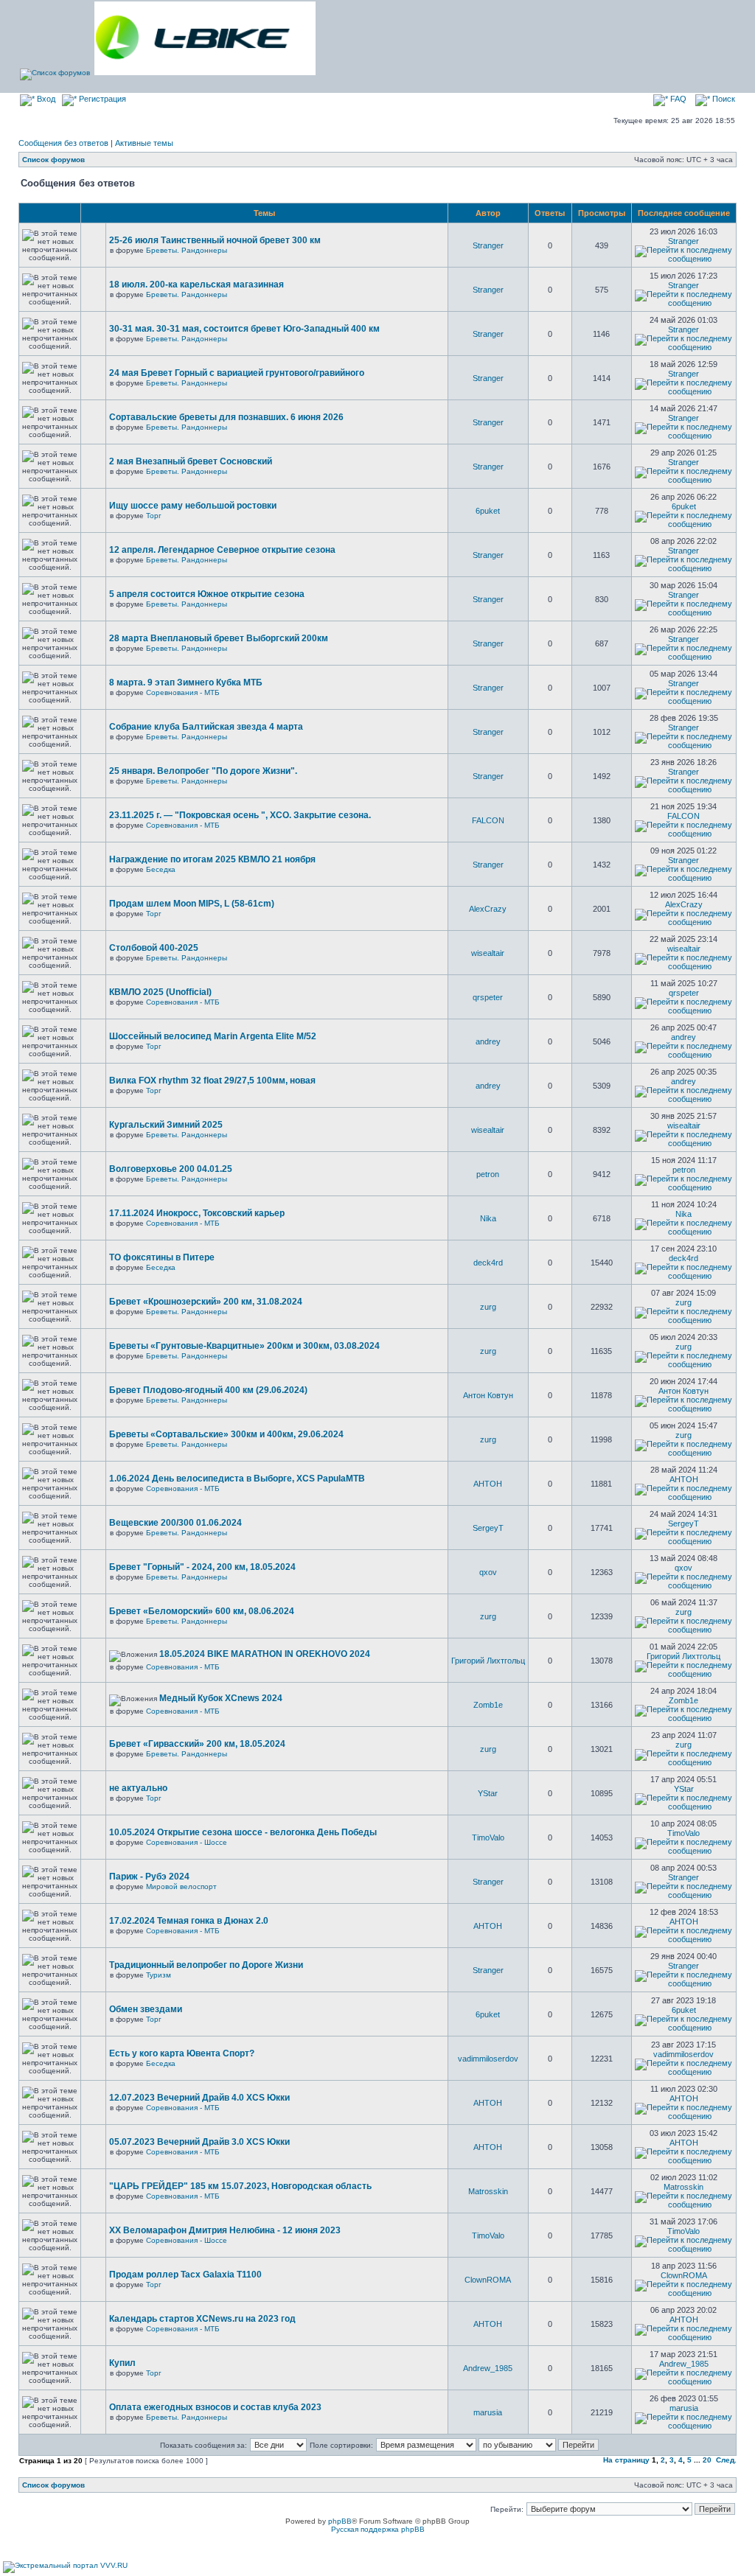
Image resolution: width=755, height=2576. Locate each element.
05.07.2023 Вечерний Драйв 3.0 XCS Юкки (199, 2142)
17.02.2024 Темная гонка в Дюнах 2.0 (189, 1921)
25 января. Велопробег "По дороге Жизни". (203, 771)
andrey (488, 1041)
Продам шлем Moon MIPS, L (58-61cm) (192, 904)
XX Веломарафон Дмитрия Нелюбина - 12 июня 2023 (225, 2230)
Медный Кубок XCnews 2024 (221, 1698)
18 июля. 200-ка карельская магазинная (196, 285)
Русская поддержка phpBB (378, 2529)
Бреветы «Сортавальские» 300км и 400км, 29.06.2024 (226, 1434)
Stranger (488, 245)
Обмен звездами (146, 2009)
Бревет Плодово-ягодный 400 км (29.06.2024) (208, 1390)
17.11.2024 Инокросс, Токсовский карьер (197, 1213)
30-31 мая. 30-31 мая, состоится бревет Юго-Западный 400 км (244, 329)
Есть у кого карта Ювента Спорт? (182, 2053)
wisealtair (488, 953)
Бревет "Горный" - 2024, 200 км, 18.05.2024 (202, 1567)
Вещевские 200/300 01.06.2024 (175, 1523)
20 (707, 2460)
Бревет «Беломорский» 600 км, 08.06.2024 (202, 1611)
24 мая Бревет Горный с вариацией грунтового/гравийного (237, 373)
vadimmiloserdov (488, 2059)
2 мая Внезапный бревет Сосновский (191, 461)
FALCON (488, 820)
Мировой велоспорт (181, 1886)
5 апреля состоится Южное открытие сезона (207, 594)
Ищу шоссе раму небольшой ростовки (193, 506)
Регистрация (101, 99)
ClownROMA (488, 2280)
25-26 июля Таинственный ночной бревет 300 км (215, 240)
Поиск (723, 99)
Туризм (159, 1975)
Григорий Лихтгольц (488, 1661)
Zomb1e (488, 1705)
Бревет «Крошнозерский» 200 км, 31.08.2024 (206, 1302)
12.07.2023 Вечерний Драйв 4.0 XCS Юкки (199, 2098)
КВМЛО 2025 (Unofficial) (160, 992)
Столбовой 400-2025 (154, 948)
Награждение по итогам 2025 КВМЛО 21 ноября (212, 859)
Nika (488, 1218)
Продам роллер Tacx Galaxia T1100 (185, 2275)
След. (726, 2460)
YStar (488, 1793)
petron (488, 1174)
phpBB (340, 2521)
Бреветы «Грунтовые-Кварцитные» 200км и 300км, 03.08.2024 (244, 1346)
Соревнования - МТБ (183, 692)
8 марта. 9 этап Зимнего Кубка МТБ (186, 683)
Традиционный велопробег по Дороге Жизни (206, 1965)
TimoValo (488, 1837)
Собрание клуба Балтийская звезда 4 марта (206, 727)
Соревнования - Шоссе (187, 1842)
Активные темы (144, 143)
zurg (488, 1307)
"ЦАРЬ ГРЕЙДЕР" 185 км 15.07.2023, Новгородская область (240, 2186)
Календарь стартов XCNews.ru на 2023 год (202, 2319)
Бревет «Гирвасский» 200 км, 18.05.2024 (197, 1744)
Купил (122, 2363)
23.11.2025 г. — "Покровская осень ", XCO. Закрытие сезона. (240, 815)
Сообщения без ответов (63, 143)
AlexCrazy (488, 909)
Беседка (161, 869)
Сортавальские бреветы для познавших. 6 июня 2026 (226, 417)
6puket (488, 511)
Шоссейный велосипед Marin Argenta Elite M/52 (213, 1036)
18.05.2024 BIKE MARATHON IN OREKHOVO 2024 (265, 1654)
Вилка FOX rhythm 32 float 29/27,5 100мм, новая (212, 1081)
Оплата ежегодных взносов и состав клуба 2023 (215, 2407)
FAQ (677, 99)
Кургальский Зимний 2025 (166, 1125)
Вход (45, 99)
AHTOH (488, 1484)
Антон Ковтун (488, 1395)
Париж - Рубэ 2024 (149, 1877)
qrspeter (488, 997)
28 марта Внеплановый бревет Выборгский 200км (219, 638)
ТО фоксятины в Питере (162, 1257)
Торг (154, 516)
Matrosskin (488, 2191)
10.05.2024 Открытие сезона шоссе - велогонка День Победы (243, 1832)
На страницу (626, 2460)
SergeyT (488, 1528)
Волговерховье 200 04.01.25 (171, 1169)
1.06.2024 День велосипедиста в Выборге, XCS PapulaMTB (237, 1479)
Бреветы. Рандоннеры (187, 250)
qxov (488, 1572)
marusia (488, 2412)
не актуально (138, 1788)
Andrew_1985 (488, 2368)
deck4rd (488, 1263)
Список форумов (53, 160)
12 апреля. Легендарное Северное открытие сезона (222, 550)
